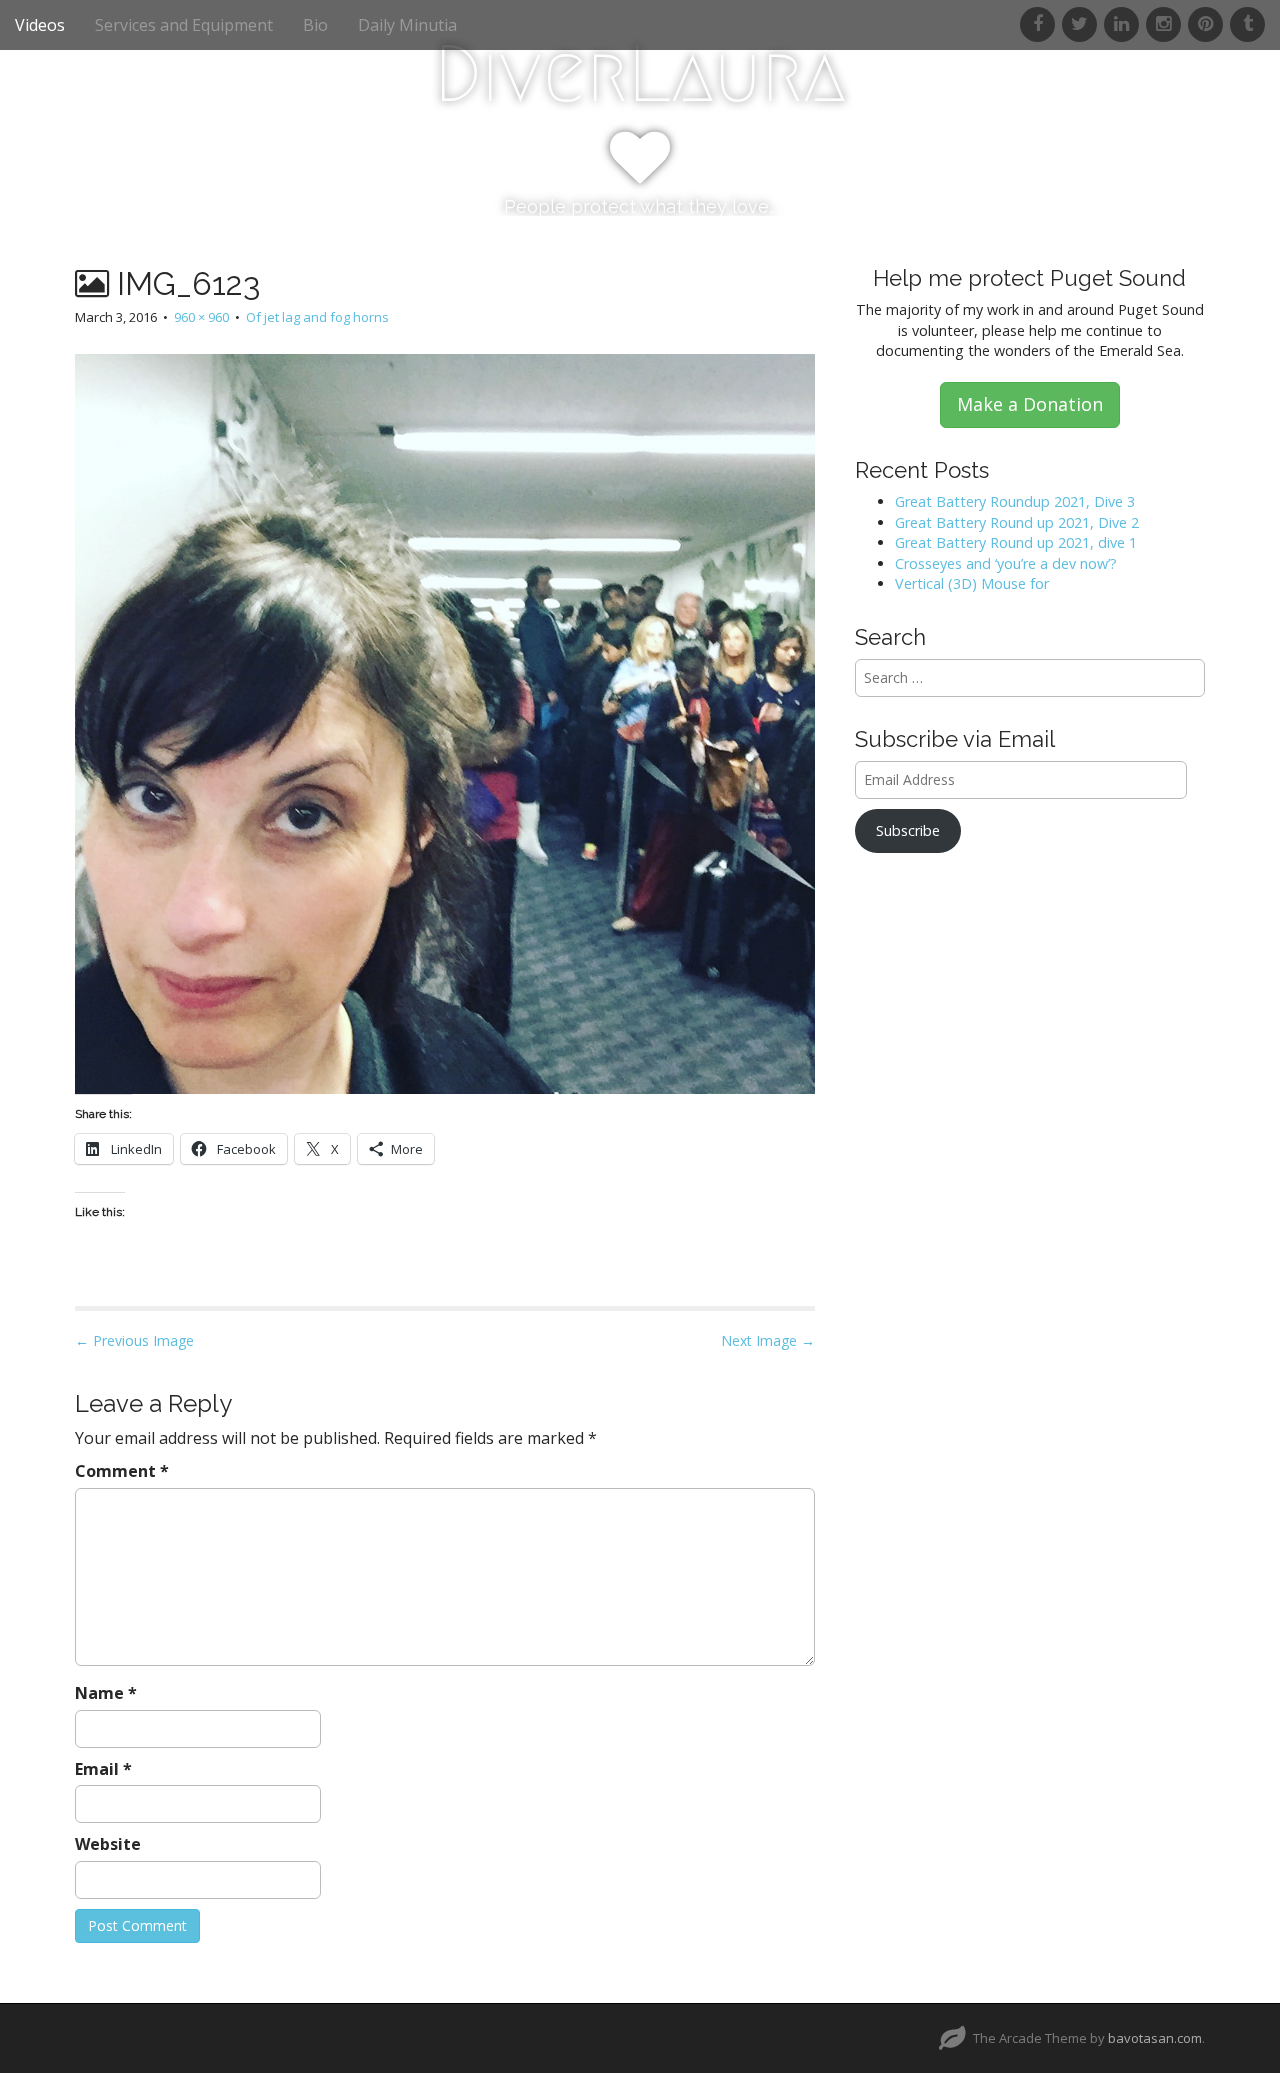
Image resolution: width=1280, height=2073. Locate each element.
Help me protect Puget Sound (1029, 278)
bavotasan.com (1155, 2038)
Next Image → (768, 1340)
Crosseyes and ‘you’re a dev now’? (1006, 563)
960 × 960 (201, 317)
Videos (40, 25)
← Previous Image (134, 1340)
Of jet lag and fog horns (317, 317)
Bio (315, 25)
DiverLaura (640, 74)
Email (103, 1769)
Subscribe (908, 830)
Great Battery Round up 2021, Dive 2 (1017, 522)
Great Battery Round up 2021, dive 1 (1016, 542)
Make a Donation (1030, 404)
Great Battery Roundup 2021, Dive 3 (1015, 501)
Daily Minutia (407, 25)
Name (106, 1693)
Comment (122, 1471)
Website (108, 1844)
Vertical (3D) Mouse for (972, 583)
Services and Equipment (184, 25)
